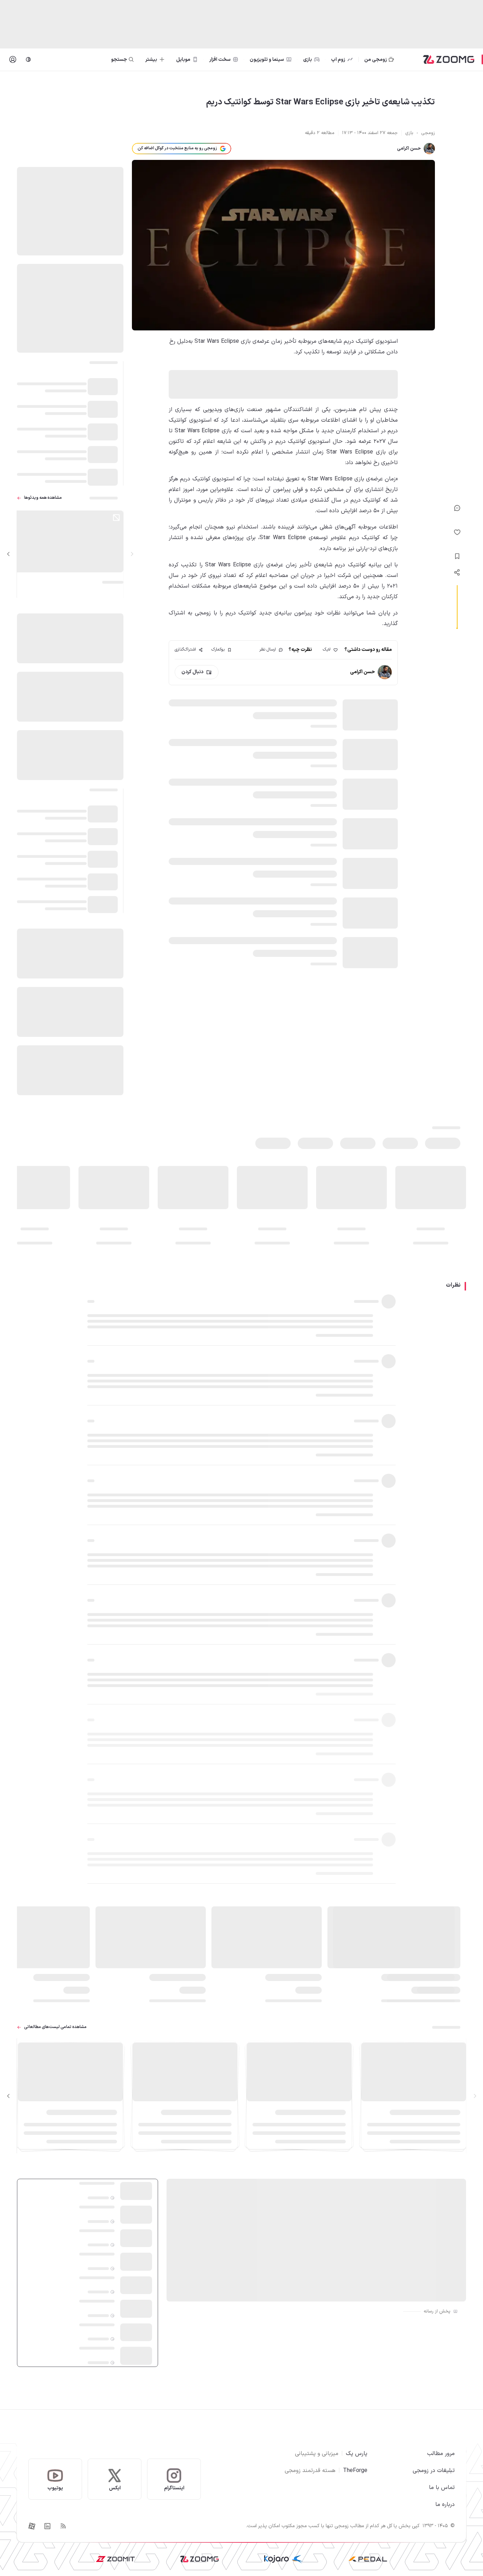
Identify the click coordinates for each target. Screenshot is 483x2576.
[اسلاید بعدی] (8, 554)
